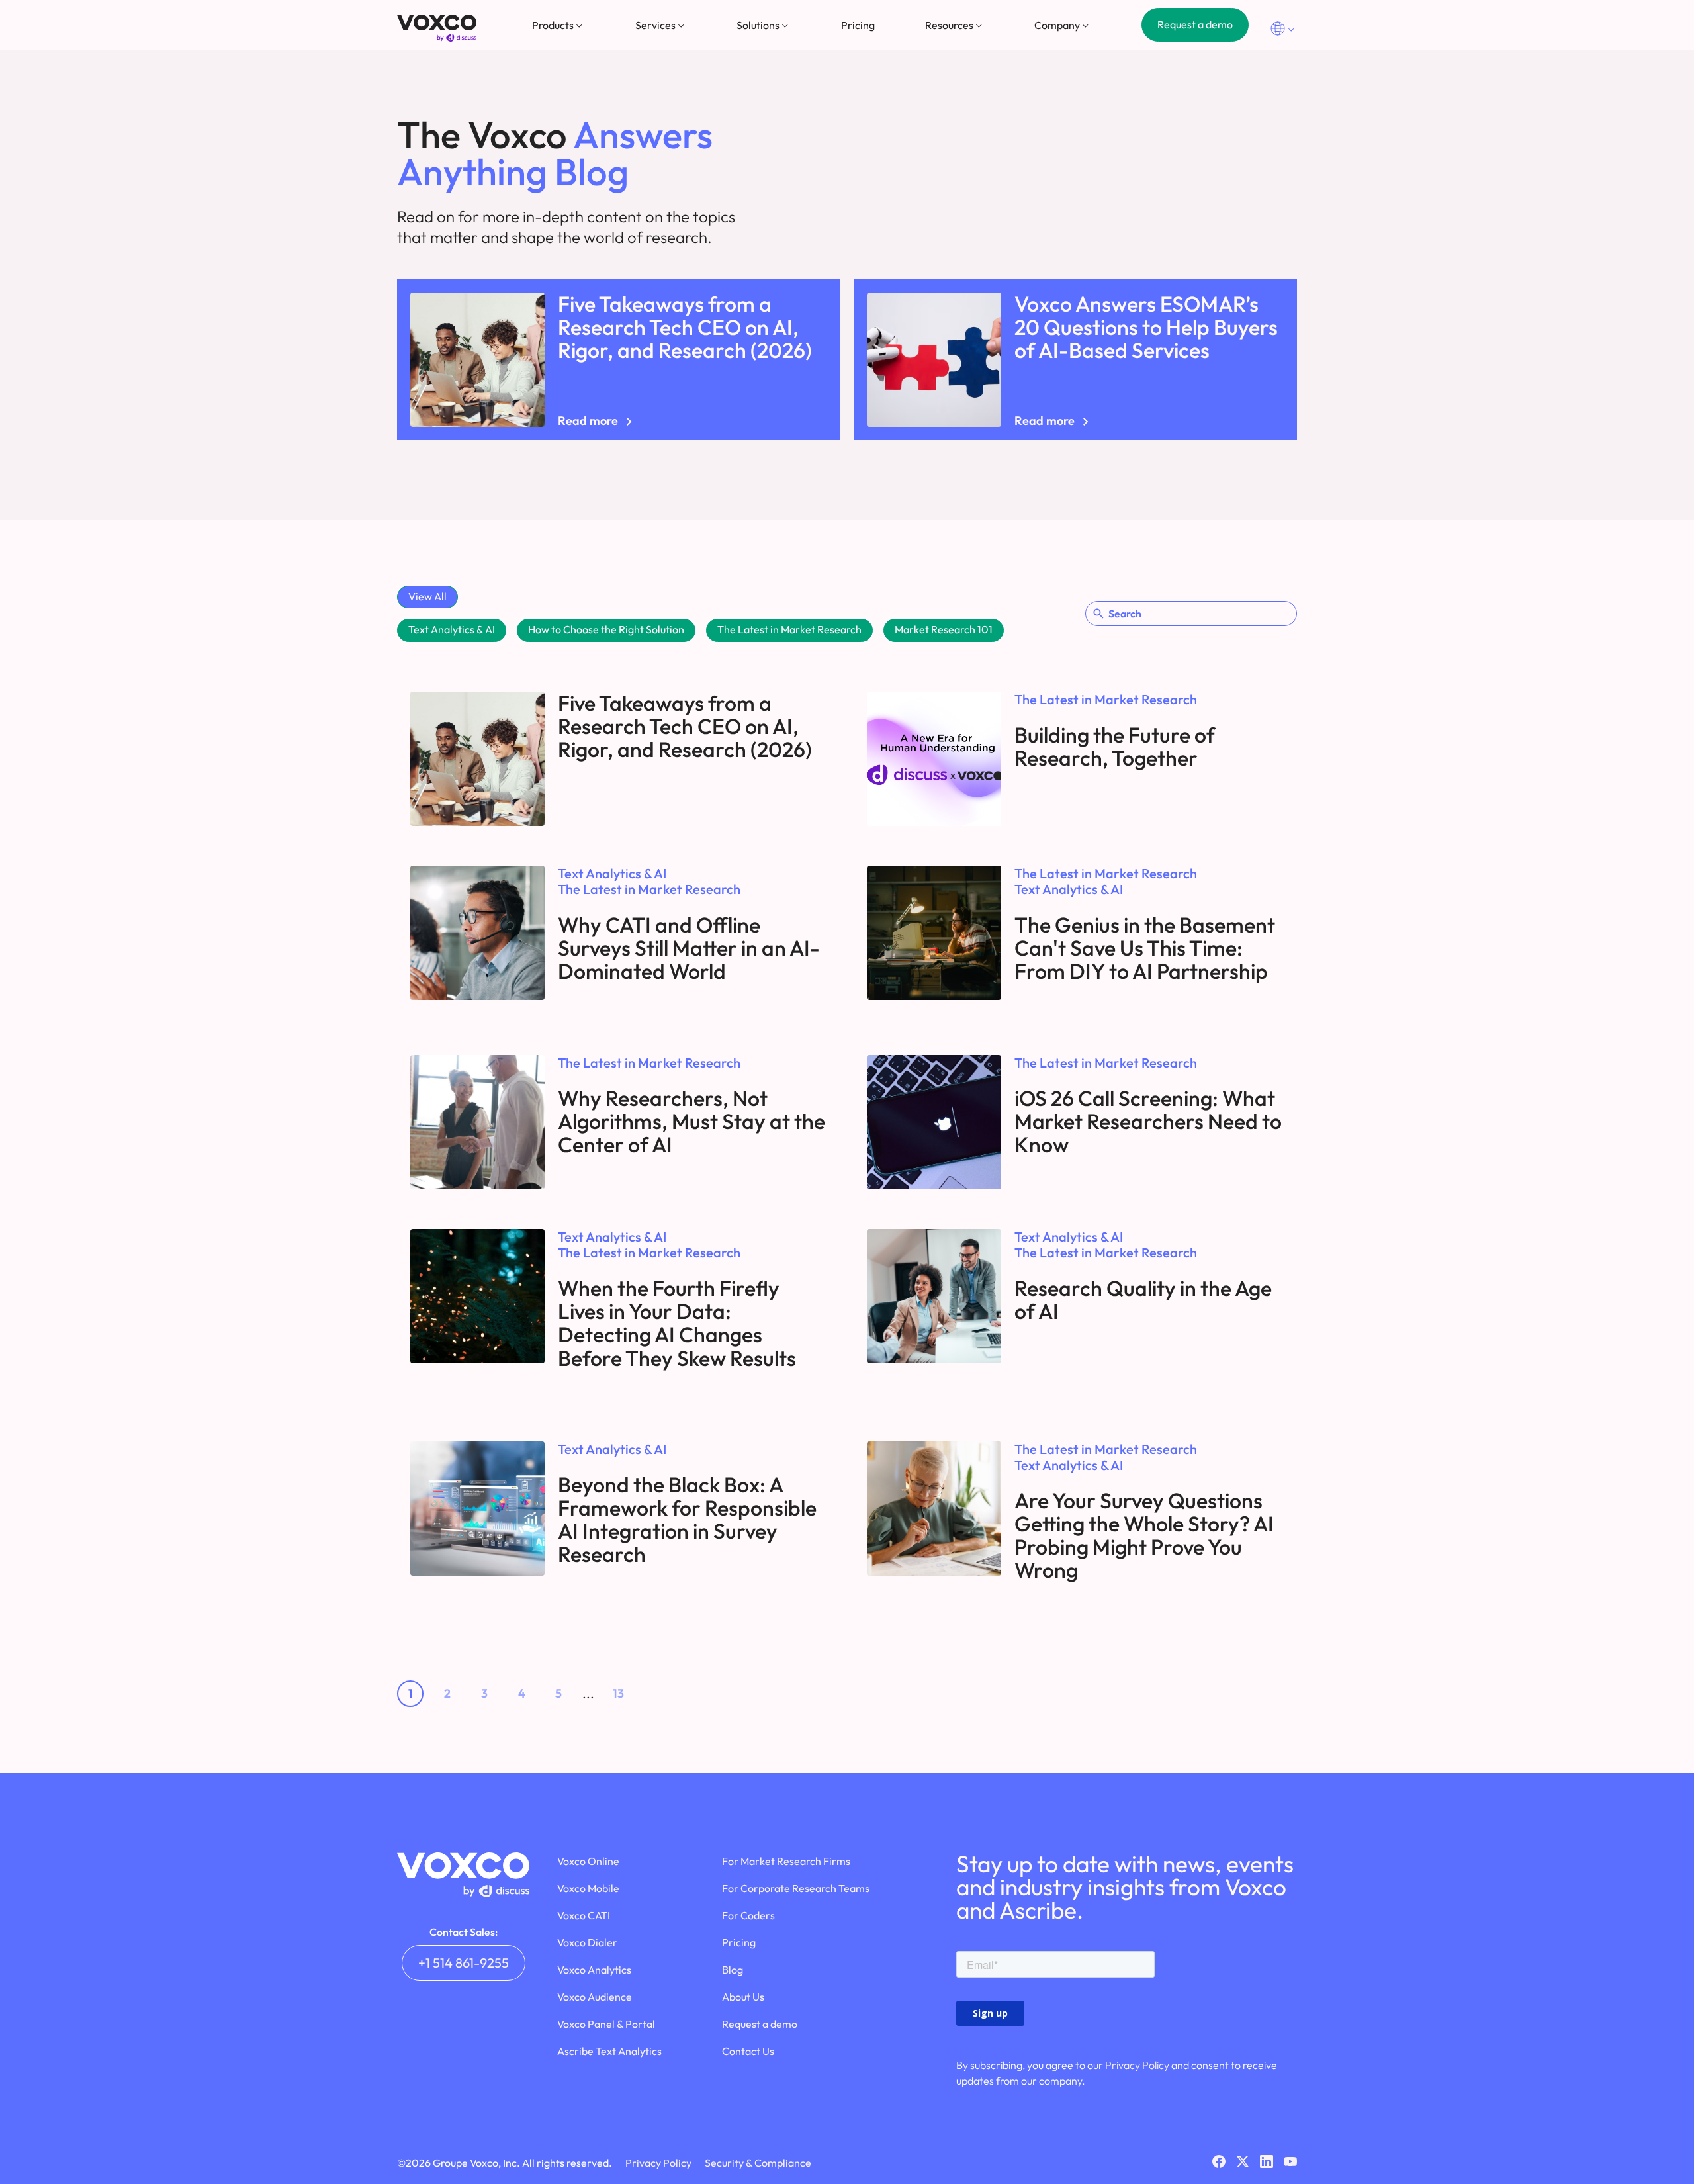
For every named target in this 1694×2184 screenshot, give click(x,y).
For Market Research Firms (786, 1861)
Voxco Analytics (594, 1970)
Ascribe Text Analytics (609, 2051)
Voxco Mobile (588, 1888)
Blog (733, 1970)
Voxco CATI (584, 1915)
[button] (558, 25)
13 (618, 1693)
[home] (437, 28)
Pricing (858, 25)
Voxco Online (588, 1861)
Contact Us (748, 2051)
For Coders (748, 1915)
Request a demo (1195, 24)
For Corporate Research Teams (796, 1888)
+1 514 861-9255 (464, 1963)
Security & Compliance (758, 2163)
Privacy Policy (1137, 2065)
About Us (743, 1997)
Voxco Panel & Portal (606, 2024)
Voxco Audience (595, 1997)
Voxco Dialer (587, 1942)
